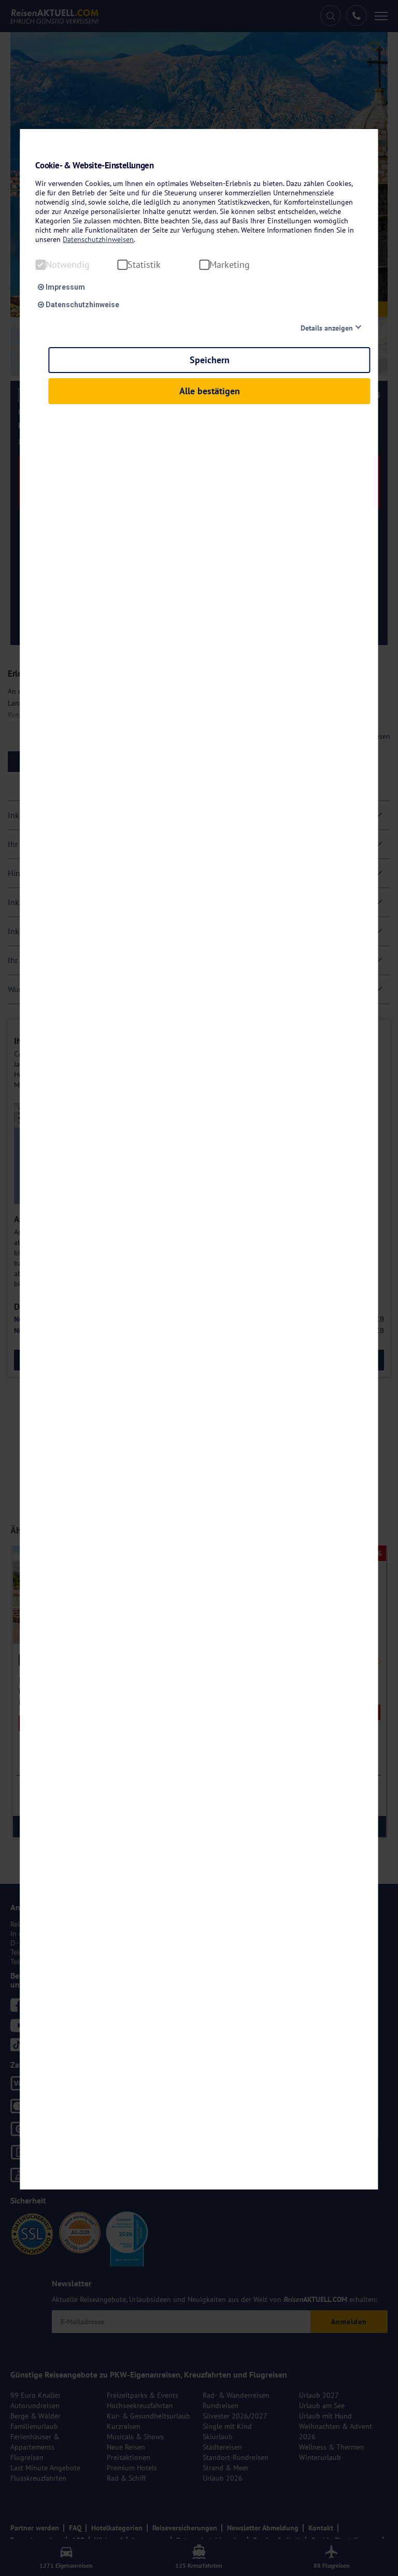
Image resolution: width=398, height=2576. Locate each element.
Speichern (210, 360)
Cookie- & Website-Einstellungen (94, 166)
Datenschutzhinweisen (98, 239)
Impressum (65, 287)
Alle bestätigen (210, 391)
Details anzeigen (327, 328)
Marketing (230, 265)
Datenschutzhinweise (82, 305)
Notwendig (68, 265)
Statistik (144, 265)
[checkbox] (40, 265)
